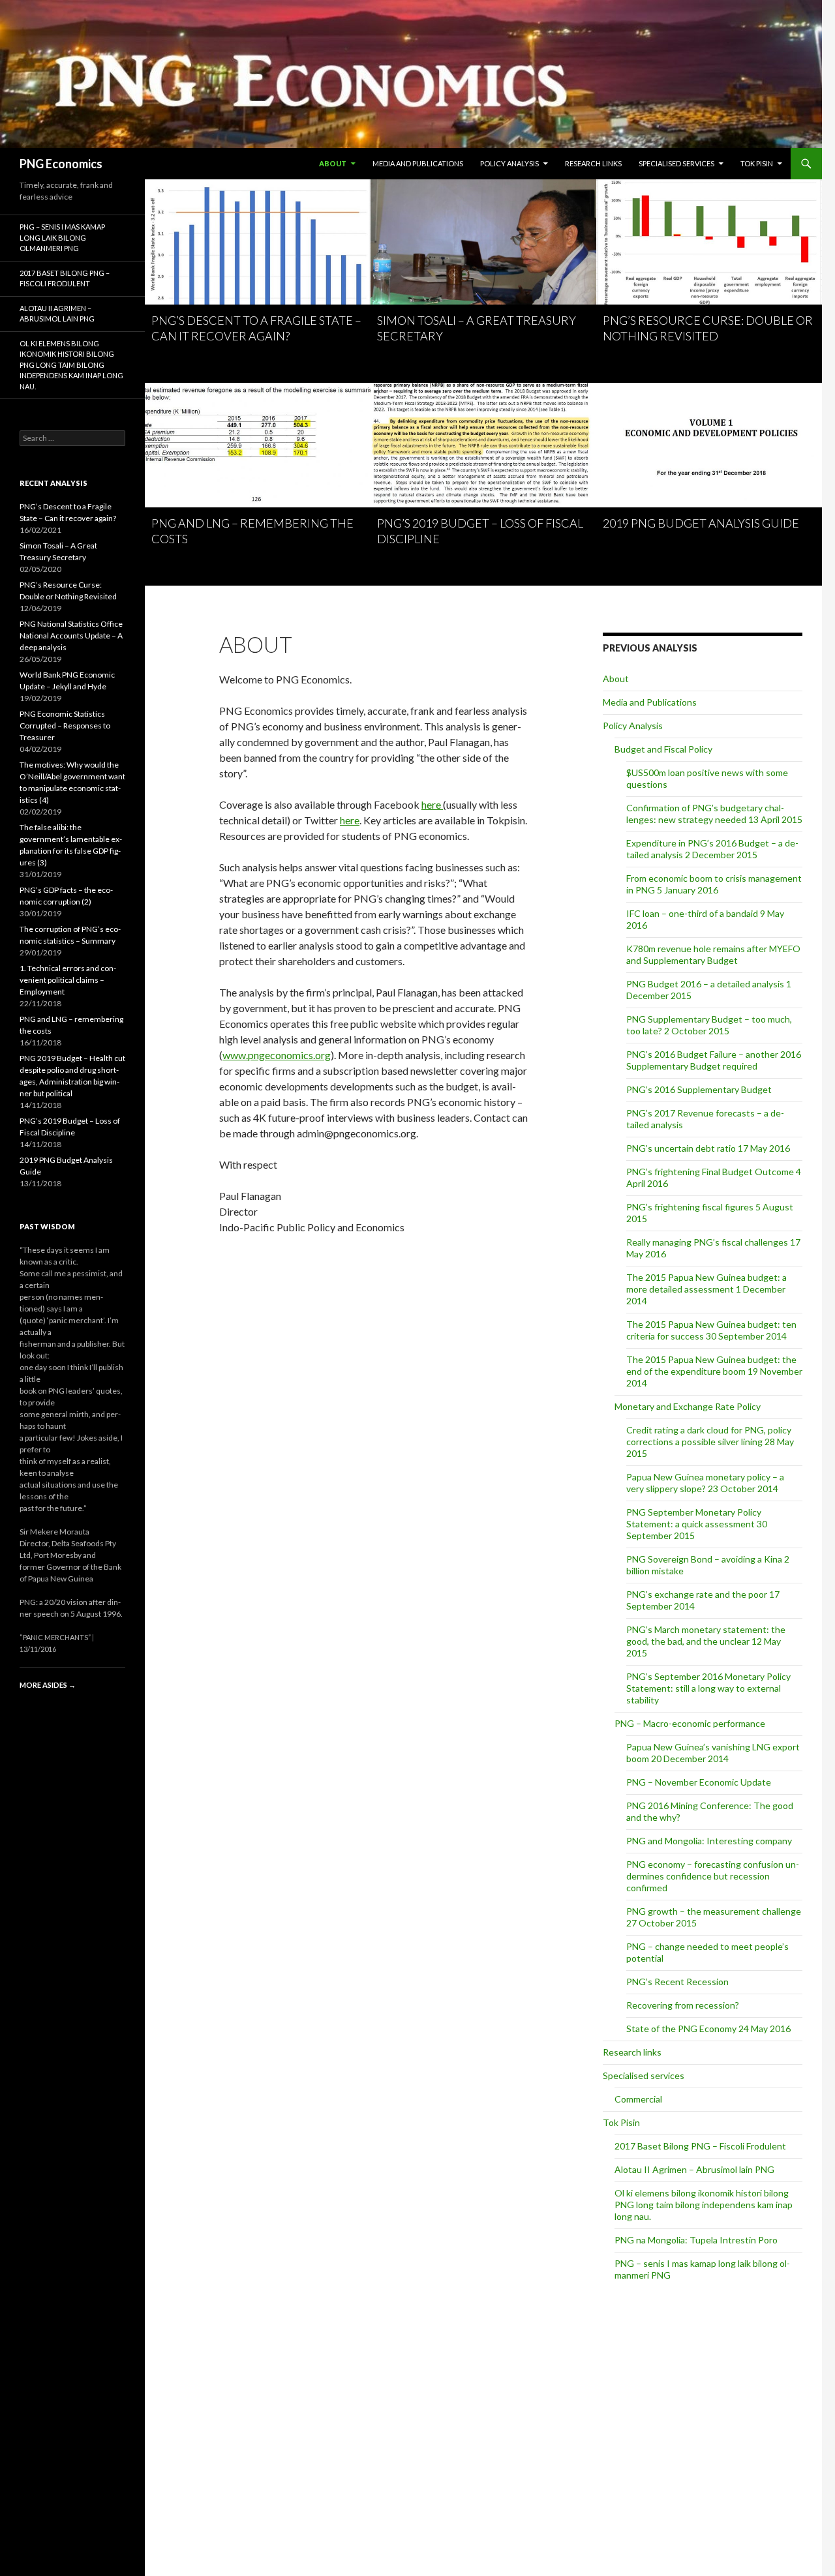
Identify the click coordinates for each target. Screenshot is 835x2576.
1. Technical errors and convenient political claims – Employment (68, 980)
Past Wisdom (47, 1226)
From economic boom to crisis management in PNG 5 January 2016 (714, 884)
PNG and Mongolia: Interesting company (709, 1841)
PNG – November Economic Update (699, 1782)
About (333, 163)
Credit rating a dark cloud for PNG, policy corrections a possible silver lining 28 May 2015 (710, 1442)
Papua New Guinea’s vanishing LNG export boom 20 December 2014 (713, 1753)
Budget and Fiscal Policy (663, 749)
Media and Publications (418, 163)
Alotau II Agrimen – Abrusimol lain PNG (694, 2169)
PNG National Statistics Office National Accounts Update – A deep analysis (71, 636)
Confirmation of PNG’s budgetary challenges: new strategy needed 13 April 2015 (714, 814)
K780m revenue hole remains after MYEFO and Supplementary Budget (713, 954)
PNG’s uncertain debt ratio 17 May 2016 (708, 1148)
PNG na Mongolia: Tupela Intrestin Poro (696, 2240)
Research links (593, 163)
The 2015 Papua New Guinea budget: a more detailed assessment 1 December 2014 (706, 1289)
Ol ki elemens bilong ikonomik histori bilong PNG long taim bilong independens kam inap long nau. (704, 2205)
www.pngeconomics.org (277, 1055)
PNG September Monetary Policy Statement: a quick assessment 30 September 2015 (697, 1524)
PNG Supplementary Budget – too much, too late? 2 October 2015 (709, 1025)
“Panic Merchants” (55, 1637)
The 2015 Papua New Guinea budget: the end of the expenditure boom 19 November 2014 (714, 1371)
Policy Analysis (509, 163)
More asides (48, 1685)
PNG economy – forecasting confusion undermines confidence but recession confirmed (713, 1876)
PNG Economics (61, 164)
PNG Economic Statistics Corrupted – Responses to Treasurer (65, 726)
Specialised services (676, 163)
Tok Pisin (757, 163)
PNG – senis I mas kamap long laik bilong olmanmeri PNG (62, 237)
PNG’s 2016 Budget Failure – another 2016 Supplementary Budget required (714, 1060)
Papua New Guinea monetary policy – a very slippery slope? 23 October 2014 (705, 1483)
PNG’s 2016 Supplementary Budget (699, 1089)
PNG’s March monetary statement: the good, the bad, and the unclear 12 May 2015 (706, 1641)
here (432, 804)
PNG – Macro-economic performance (690, 1723)
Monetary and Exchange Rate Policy (688, 1406)
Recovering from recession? (683, 2005)
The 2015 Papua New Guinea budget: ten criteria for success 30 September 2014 (711, 1330)
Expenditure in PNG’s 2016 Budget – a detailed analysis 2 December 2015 (712, 849)
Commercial (638, 2099)
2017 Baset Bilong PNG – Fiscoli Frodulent (700, 2146)
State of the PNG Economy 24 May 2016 (708, 2029)
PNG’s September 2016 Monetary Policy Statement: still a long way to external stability (708, 1688)
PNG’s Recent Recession (677, 1982)
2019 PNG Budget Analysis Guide (701, 523)
